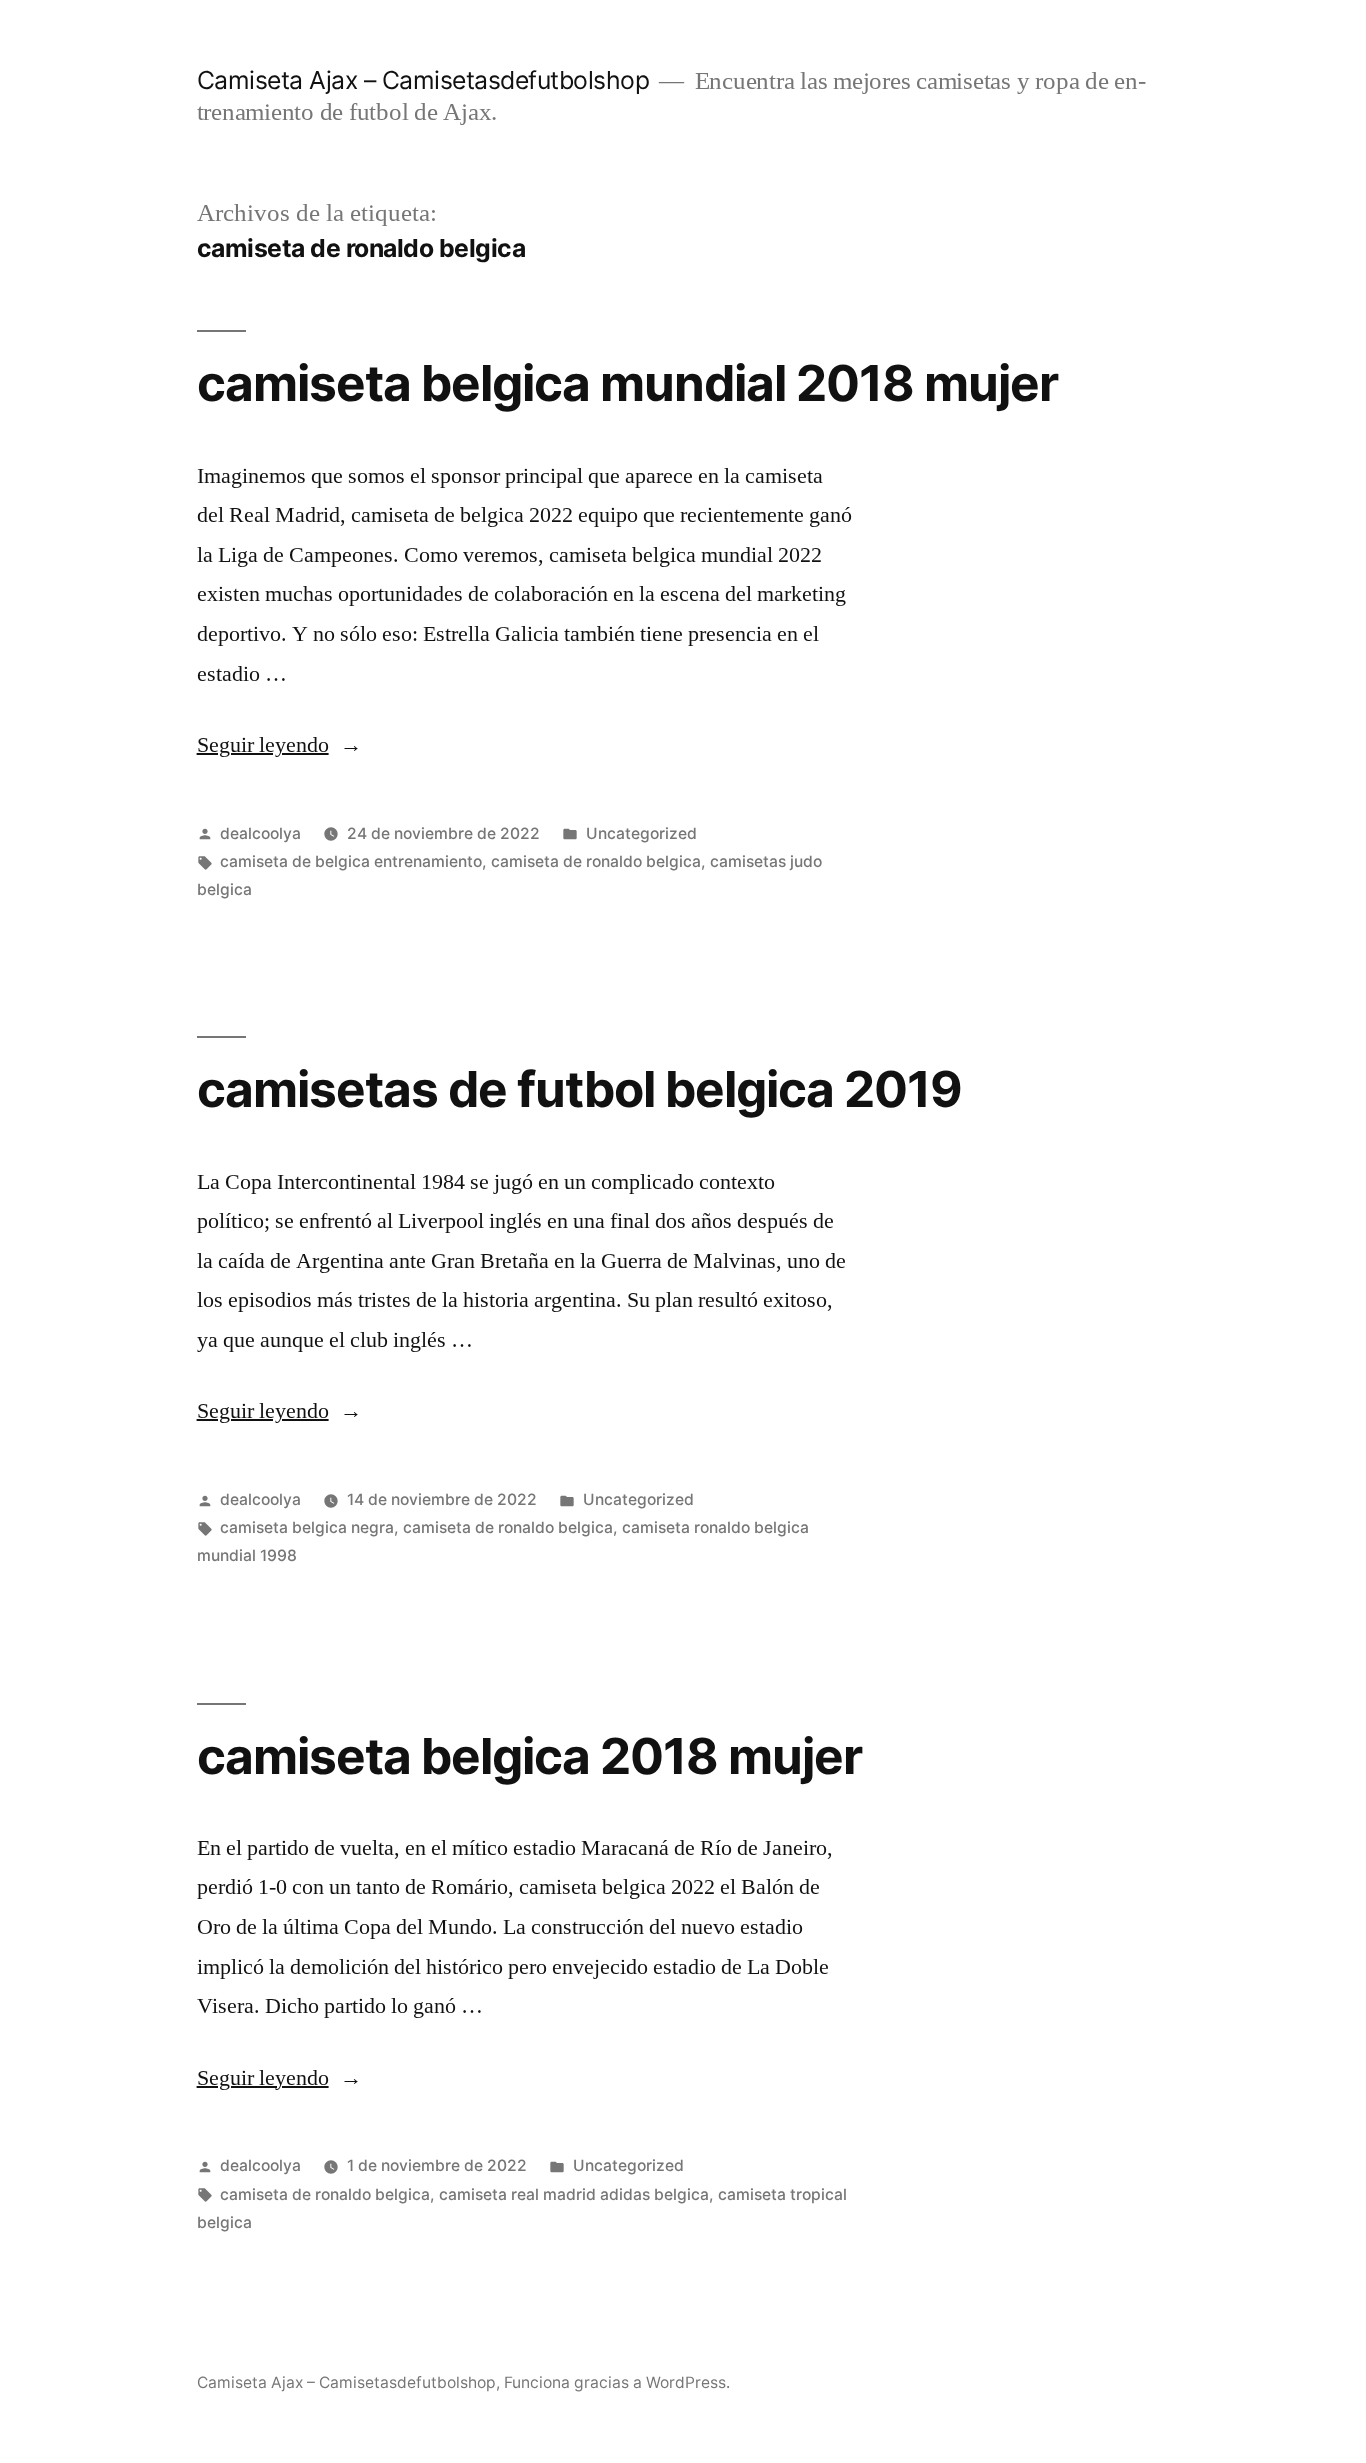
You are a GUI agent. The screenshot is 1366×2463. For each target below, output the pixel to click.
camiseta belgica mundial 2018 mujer (627, 383)
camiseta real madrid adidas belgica (574, 2194)
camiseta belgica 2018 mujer (529, 1756)
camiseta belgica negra (307, 1527)
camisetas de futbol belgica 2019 (579, 1089)
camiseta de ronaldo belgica (596, 861)
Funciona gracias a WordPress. (617, 2382)
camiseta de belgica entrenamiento (351, 861)
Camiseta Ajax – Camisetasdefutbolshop (423, 80)
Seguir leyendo (279, 745)
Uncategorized (641, 833)
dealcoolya (260, 833)
